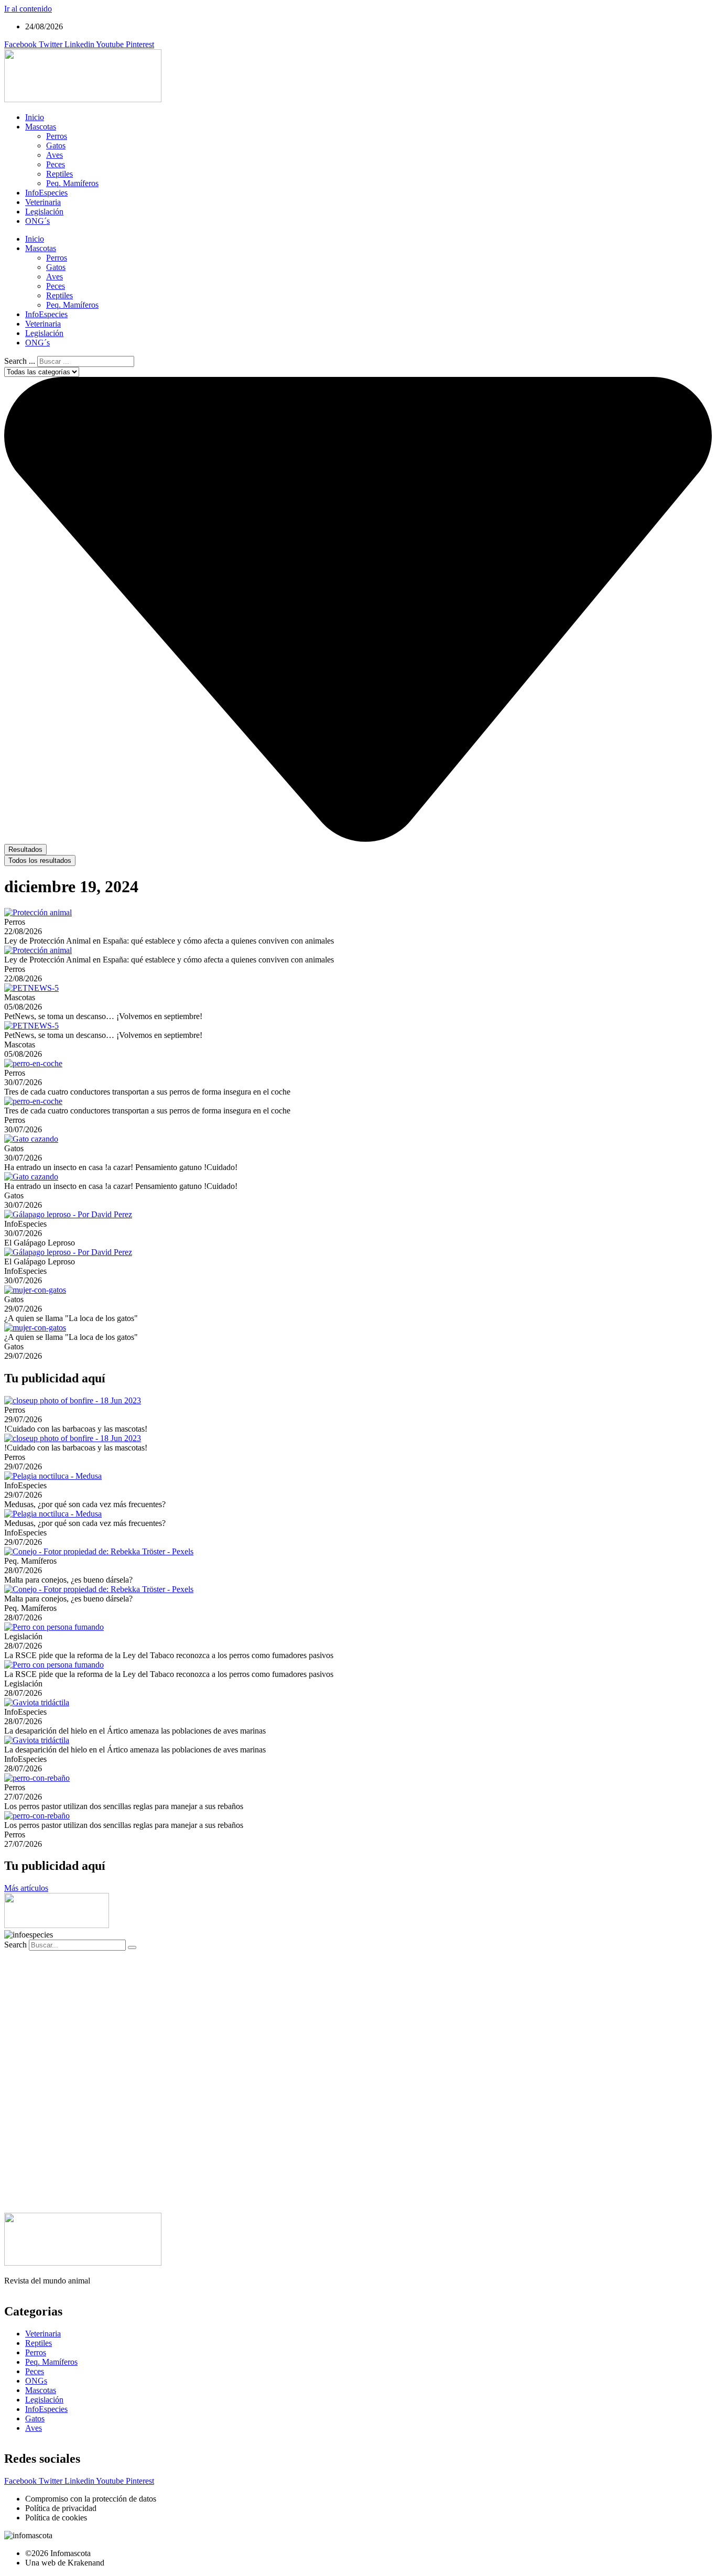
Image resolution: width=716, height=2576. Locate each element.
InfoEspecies (46, 193)
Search (15, 1945)
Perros (57, 136)
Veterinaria (43, 202)
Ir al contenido (28, 9)
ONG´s (37, 221)
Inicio (35, 117)
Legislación (44, 212)
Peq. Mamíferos (72, 183)
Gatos (56, 145)
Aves (55, 155)
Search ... (20, 361)
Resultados (25, 849)
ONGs (36, 2381)
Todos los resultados (40, 861)
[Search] (132, 1947)
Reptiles (59, 174)
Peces (56, 164)
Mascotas (41, 127)
